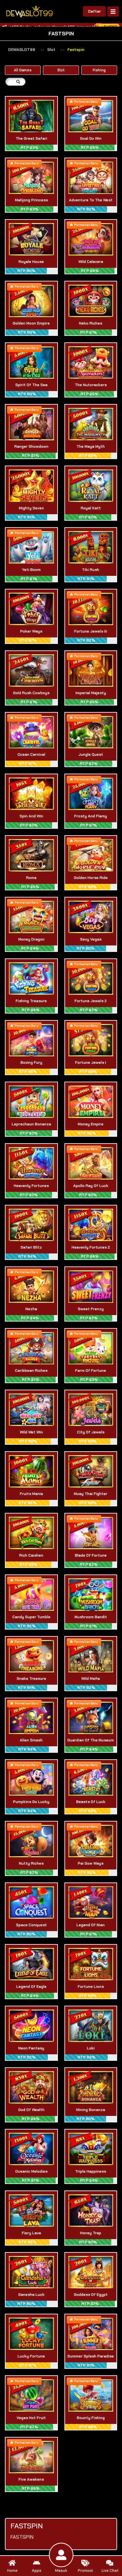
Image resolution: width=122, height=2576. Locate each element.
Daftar (95, 11)
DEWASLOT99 (22, 50)
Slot (51, 50)
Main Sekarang (31, 123)
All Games (23, 70)
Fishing (99, 70)
